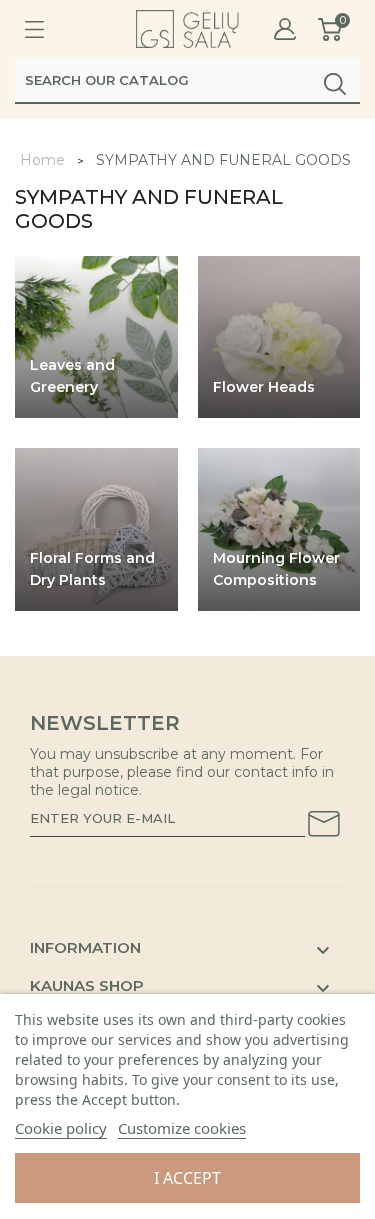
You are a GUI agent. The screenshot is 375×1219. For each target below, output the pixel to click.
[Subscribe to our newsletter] (324, 827)
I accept (187, 1178)
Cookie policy (61, 1128)
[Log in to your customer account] (285, 29)
